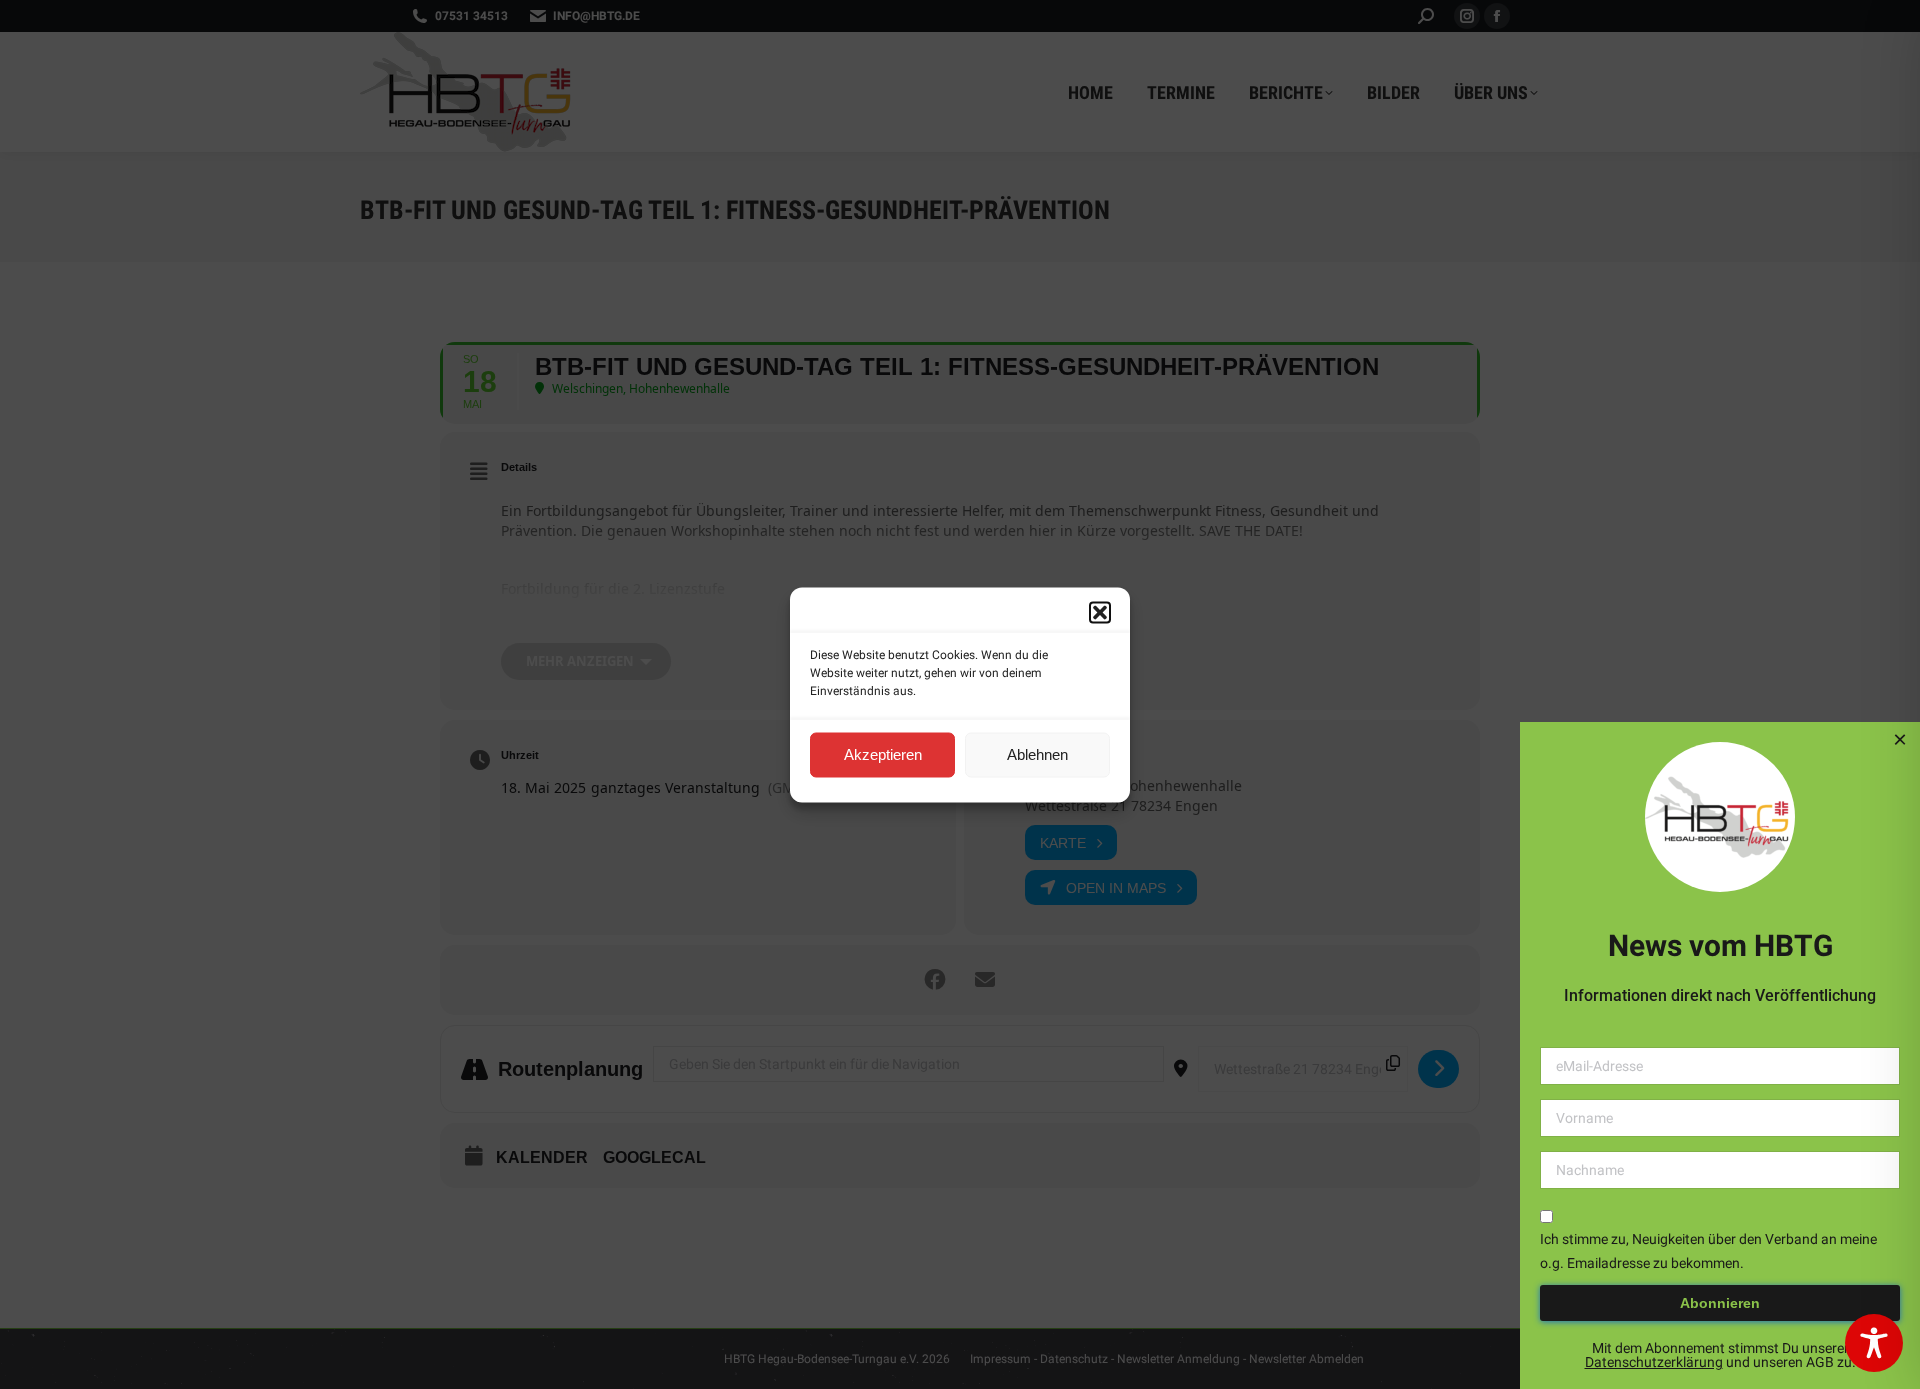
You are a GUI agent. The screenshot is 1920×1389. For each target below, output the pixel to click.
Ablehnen (1037, 754)
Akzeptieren (883, 754)
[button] (1100, 612)
